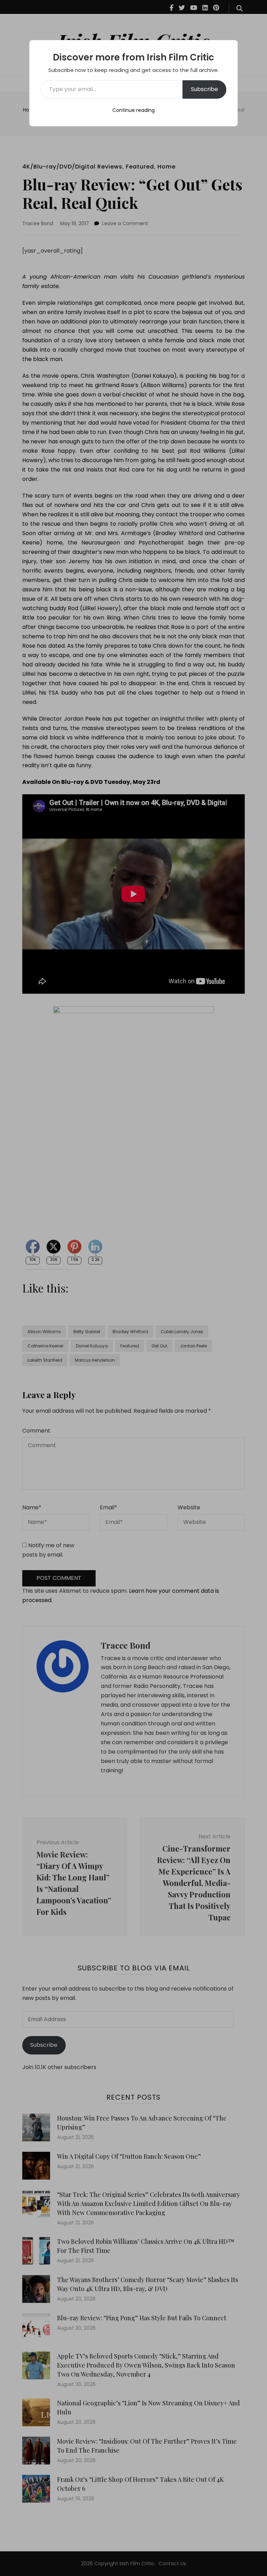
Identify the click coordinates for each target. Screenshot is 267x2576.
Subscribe (204, 89)
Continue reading (133, 110)
